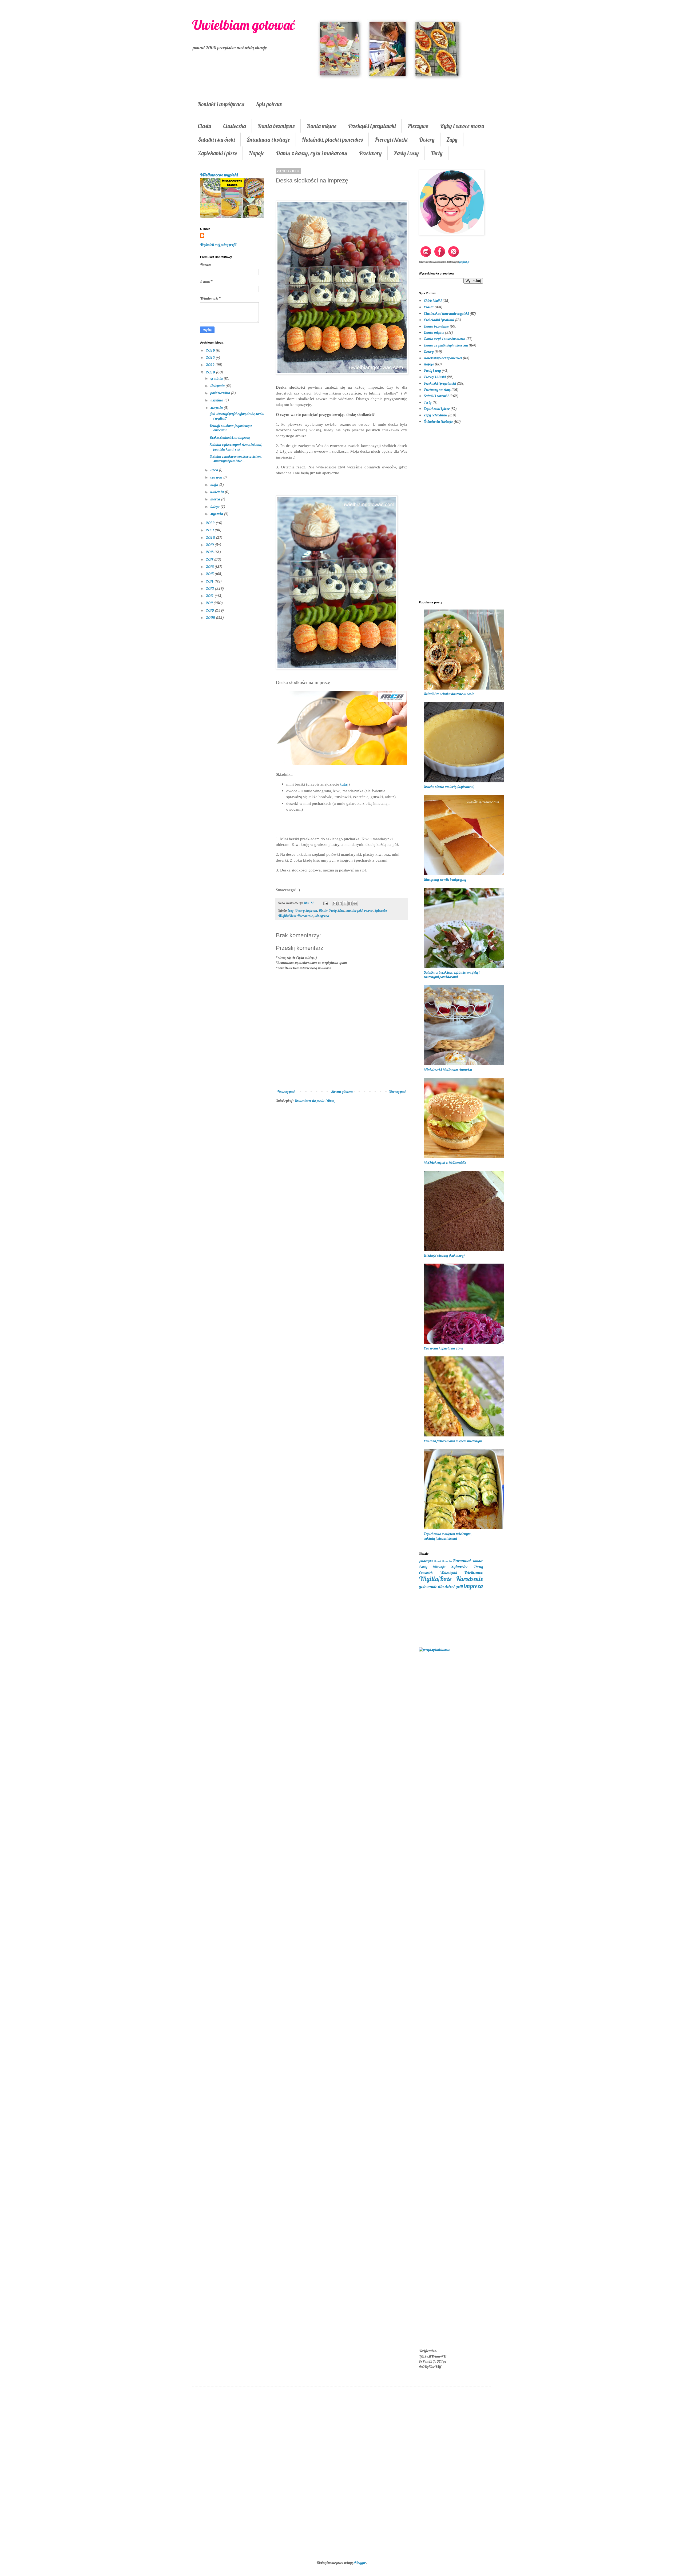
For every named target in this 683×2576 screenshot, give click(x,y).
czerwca (217, 477)
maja (215, 485)
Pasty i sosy (406, 153)
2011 (210, 603)
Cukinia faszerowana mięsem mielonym (453, 1441)
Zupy (452, 140)
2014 (210, 581)
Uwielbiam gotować (243, 25)
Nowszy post (286, 1092)
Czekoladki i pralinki (439, 320)
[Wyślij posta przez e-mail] (325, 903)
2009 (211, 618)
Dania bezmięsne (276, 126)
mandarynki (354, 910)
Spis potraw (269, 104)
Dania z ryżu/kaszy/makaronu (446, 345)
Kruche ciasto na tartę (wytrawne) (449, 787)
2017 (210, 559)
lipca (215, 470)
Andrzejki (426, 1561)
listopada (218, 386)
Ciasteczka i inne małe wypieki (446, 313)
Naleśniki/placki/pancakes (443, 358)
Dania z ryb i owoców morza (444, 339)
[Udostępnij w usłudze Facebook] (350, 903)
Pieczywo (418, 126)
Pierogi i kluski (391, 140)
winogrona (322, 916)
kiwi (341, 910)
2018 (210, 552)
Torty (437, 153)
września (217, 400)
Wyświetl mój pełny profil (218, 245)
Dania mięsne (321, 126)
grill (459, 1586)
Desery (427, 140)
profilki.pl (464, 262)
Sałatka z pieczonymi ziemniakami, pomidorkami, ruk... (236, 447)
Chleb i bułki (433, 301)
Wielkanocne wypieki (219, 175)
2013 (210, 588)
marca (216, 499)
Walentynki (448, 1573)
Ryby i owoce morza (462, 126)
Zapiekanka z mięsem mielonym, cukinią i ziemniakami (448, 1536)
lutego (215, 507)
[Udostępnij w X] (345, 903)
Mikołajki (439, 1567)
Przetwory (370, 153)
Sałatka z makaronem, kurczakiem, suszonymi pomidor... (236, 459)
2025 (211, 357)
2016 (210, 567)
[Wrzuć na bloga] (340, 903)
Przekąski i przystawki (372, 126)
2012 (210, 596)
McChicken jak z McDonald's (445, 1162)
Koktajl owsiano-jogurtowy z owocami (231, 428)
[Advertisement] (341, 1195)
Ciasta (204, 126)
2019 (210, 545)
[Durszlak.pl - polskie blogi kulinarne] (434, 1650)
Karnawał (462, 1561)
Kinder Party (328, 910)
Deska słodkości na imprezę (230, 437)
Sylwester (381, 910)
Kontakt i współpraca (221, 104)
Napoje (257, 153)
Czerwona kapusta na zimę (443, 1348)
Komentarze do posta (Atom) (315, 1101)
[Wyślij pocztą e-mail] (335, 903)
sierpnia (217, 408)
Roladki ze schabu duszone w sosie (449, 694)
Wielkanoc (473, 1572)
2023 (211, 372)
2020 (211, 538)
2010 (210, 610)
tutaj (344, 784)
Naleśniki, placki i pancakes (332, 140)
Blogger (360, 2563)
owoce (368, 910)
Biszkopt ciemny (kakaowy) (444, 1255)
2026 (211, 350)
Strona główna (342, 1092)
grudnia (217, 378)
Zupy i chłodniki (435, 415)
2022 (211, 523)
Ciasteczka (235, 126)
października (221, 393)
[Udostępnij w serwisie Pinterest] (355, 903)
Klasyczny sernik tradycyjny (445, 879)
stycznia (217, 514)
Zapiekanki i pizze (217, 153)
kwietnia (218, 492)
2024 (211, 365)
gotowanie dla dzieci (437, 1586)
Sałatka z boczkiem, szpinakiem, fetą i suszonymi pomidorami (452, 975)
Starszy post (397, 1092)
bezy (291, 910)
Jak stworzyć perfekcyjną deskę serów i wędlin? (237, 416)
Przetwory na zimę (437, 390)
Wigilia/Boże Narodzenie (295, 916)
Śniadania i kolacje (268, 140)
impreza (312, 910)
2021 (210, 530)
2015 (210, 574)
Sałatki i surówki (216, 140)
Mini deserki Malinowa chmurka (448, 1070)
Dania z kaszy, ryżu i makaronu (312, 153)
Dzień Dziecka (443, 1561)
